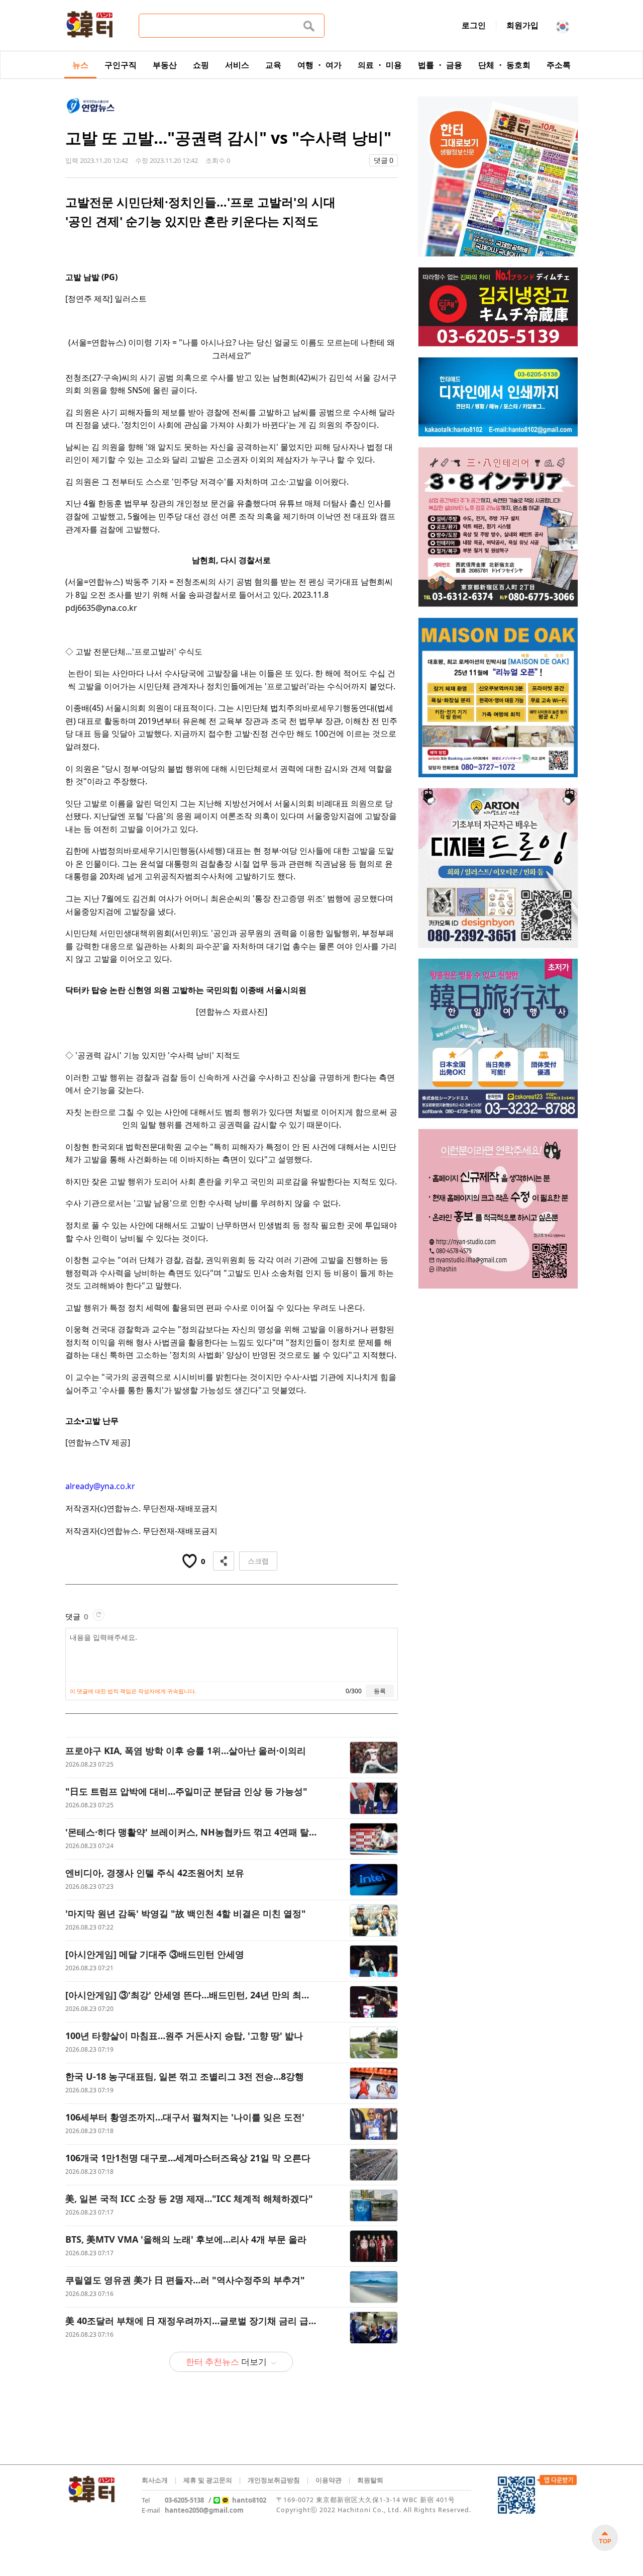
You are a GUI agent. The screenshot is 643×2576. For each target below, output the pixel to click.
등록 (380, 1691)
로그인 (474, 25)
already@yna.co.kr (100, 1486)
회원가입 (522, 25)
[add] (605, 2538)
